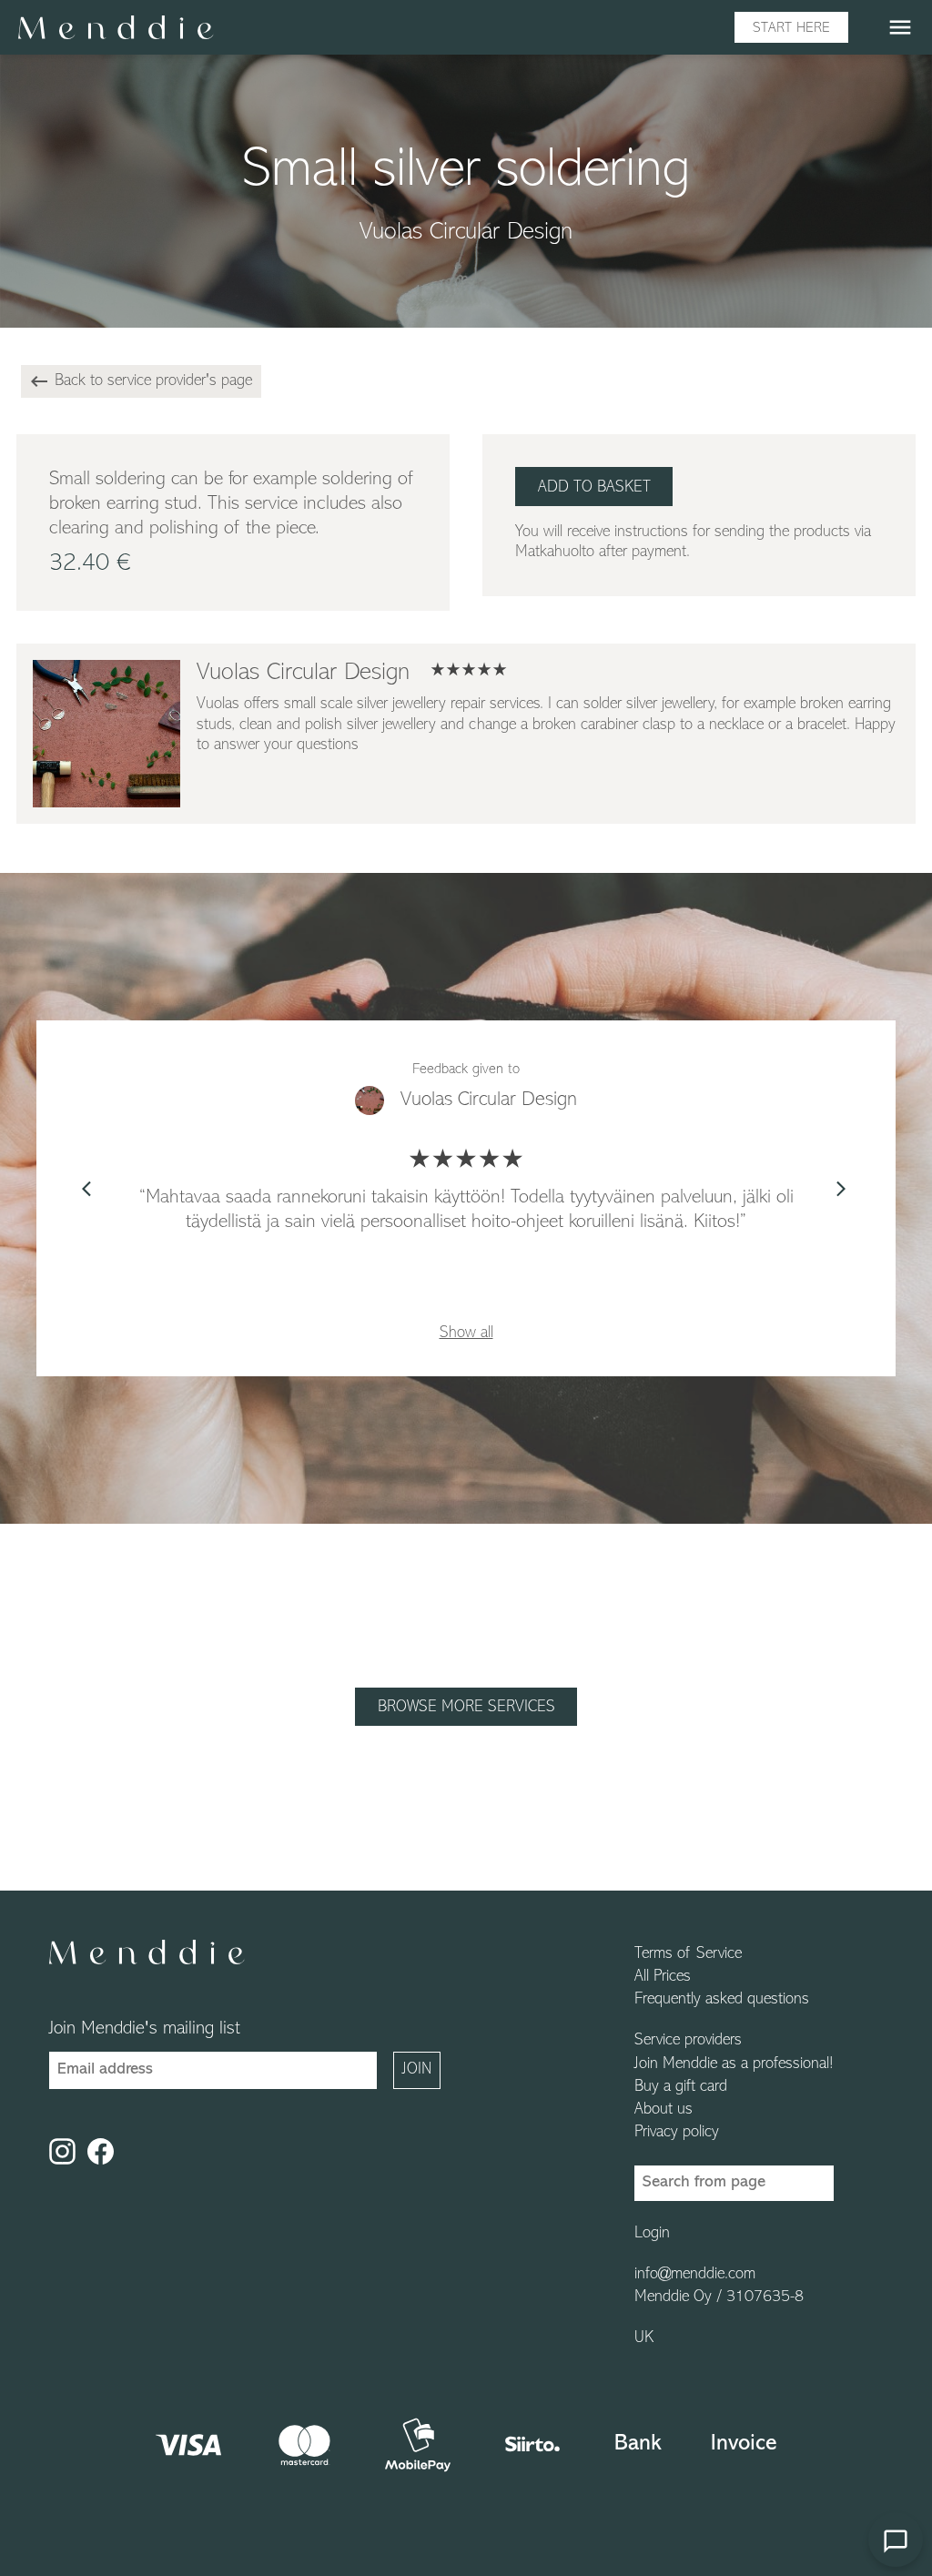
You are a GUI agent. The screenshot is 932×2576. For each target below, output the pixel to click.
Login (652, 2234)
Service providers (688, 2041)
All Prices (663, 1977)
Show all (466, 1334)
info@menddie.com (695, 2275)
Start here (791, 28)
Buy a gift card (681, 2087)
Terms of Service (688, 1954)
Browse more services (466, 1708)
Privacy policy (677, 2133)
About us (664, 2110)
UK (644, 2338)
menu (900, 27)
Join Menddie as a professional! (734, 2064)
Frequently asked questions (722, 2000)
